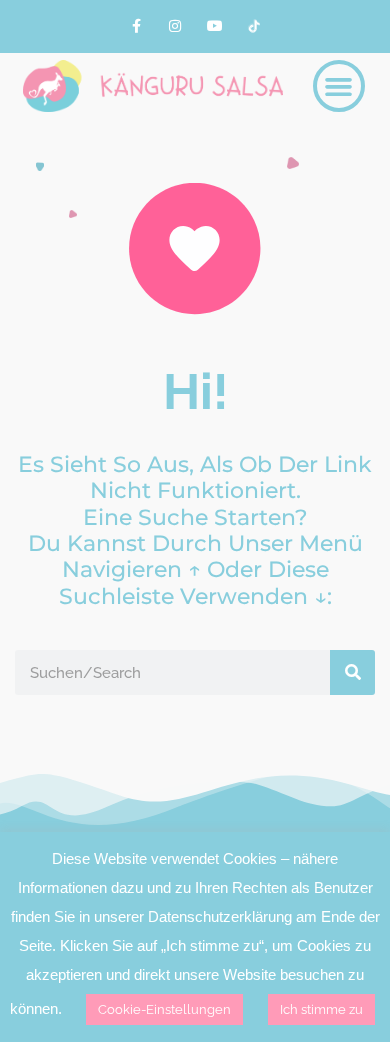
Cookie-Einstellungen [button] (164, 1009)
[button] (339, 86)
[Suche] (352, 672)
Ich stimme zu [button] (321, 1009)
